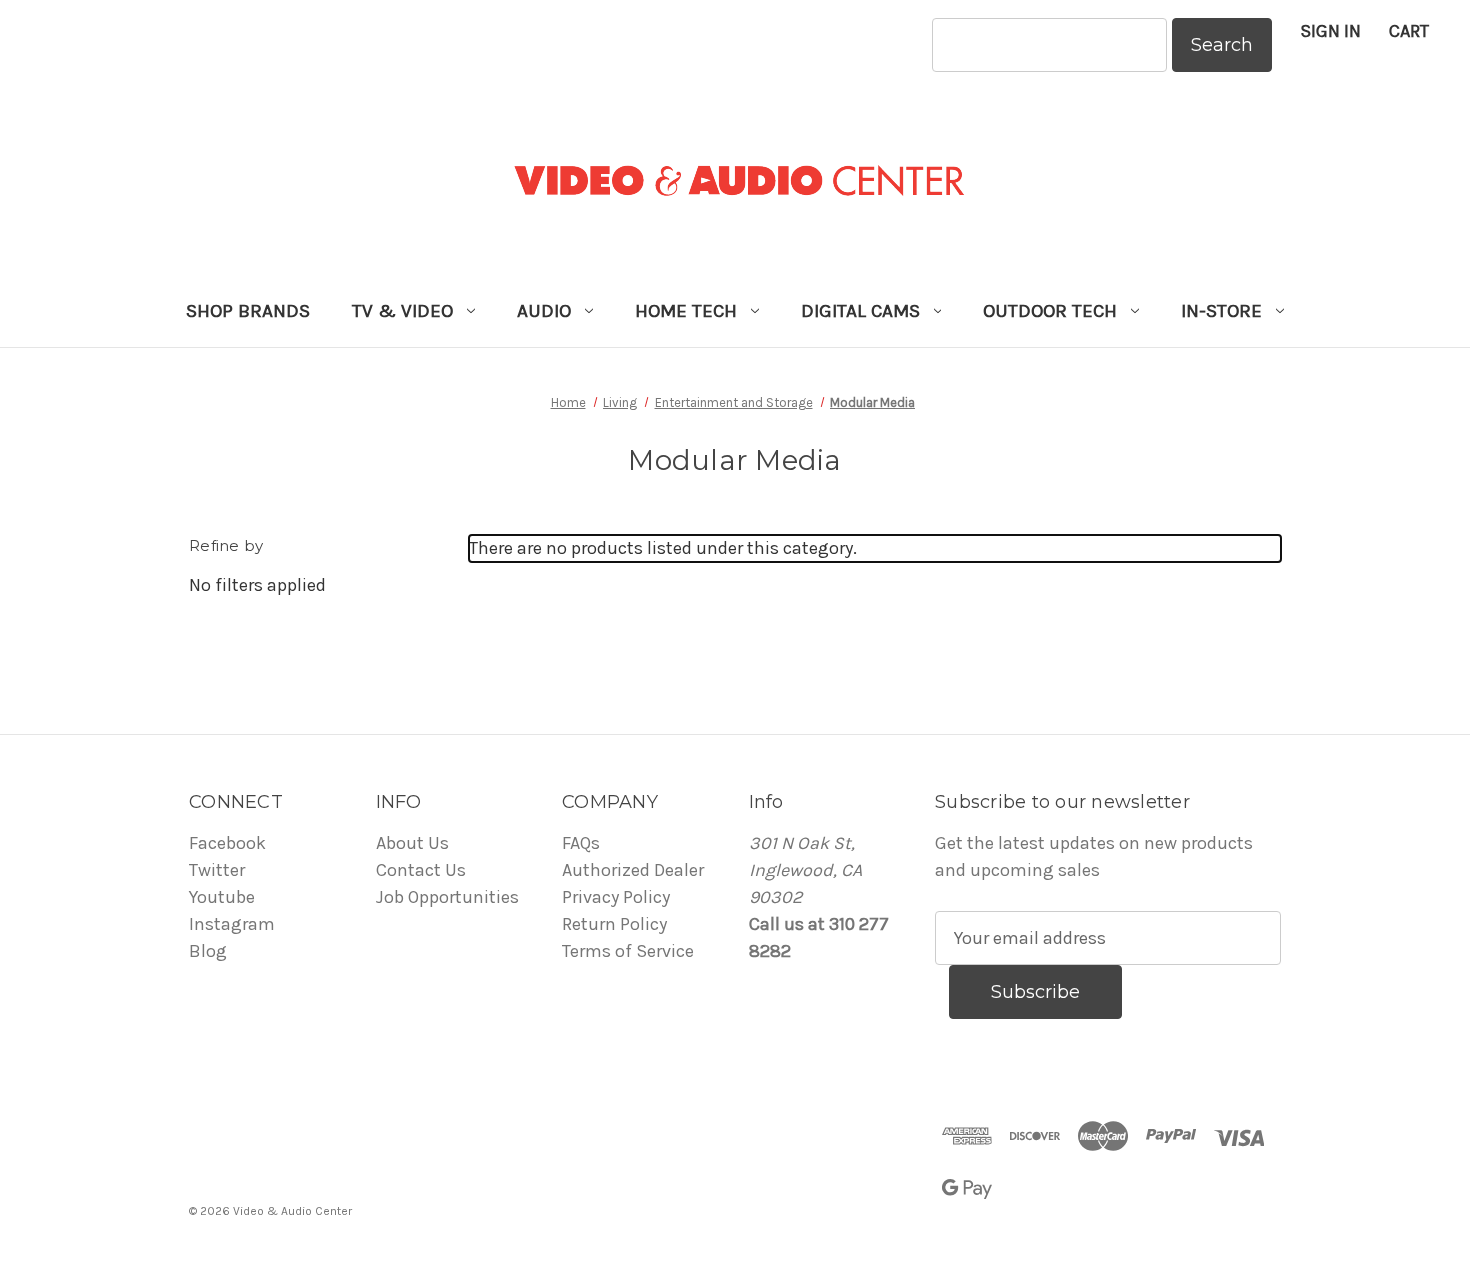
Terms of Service (628, 951)
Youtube (222, 897)
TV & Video (402, 311)
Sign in (1330, 31)
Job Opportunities (447, 897)
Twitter (217, 870)
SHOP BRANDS (248, 311)
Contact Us (421, 870)
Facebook (227, 843)
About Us (412, 843)
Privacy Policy (616, 897)
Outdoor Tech (1050, 311)
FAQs (581, 843)
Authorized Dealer (633, 870)
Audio (544, 311)
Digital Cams (860, 311)
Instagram (232, 924)
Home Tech (686, 311)
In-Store (1221, 311)
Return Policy (614, 924)
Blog (208, 951)
